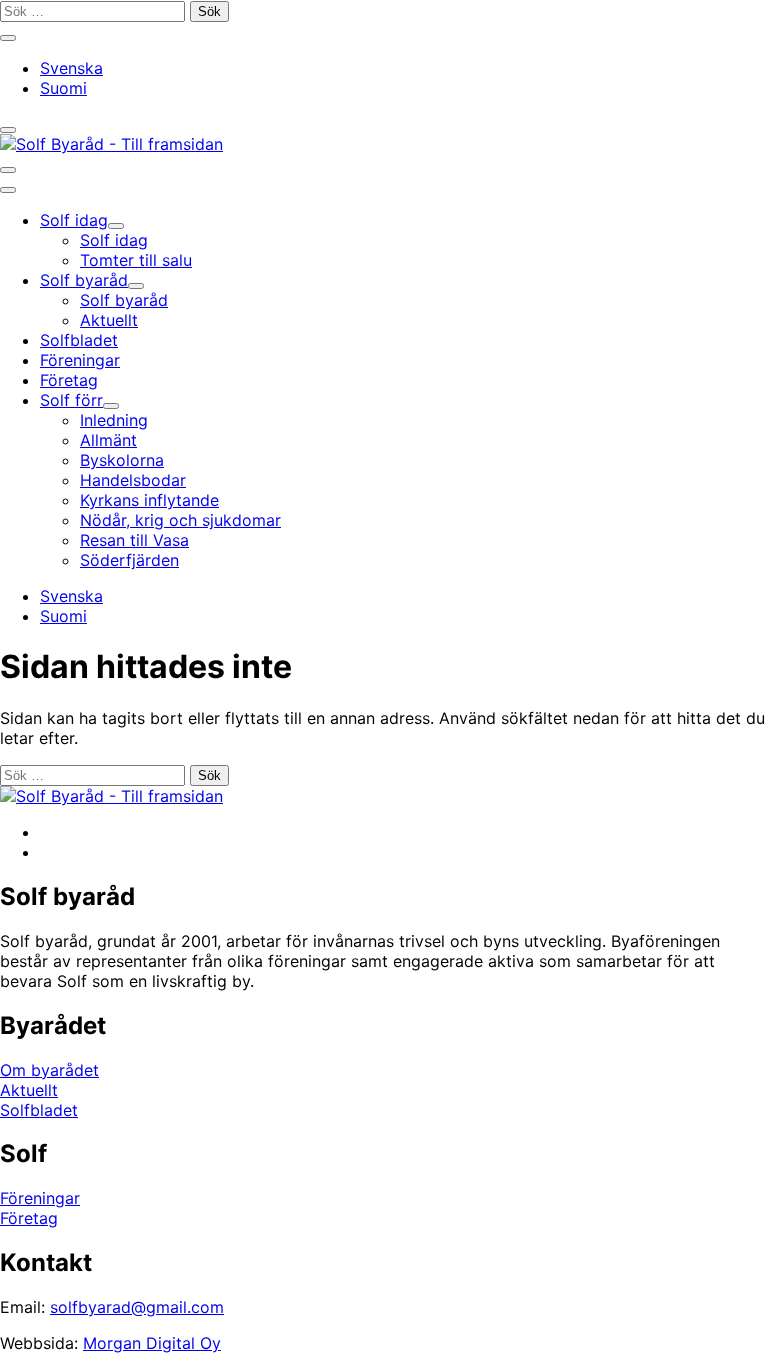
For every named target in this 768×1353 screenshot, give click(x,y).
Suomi (63, 88)
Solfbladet (39, 1110)
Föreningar (40, 1198)
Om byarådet (49, 1070)
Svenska (71, 68)
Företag (29, 1218)
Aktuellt (29, 1090)
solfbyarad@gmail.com (137, 1307)
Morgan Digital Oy (152, 1343)
